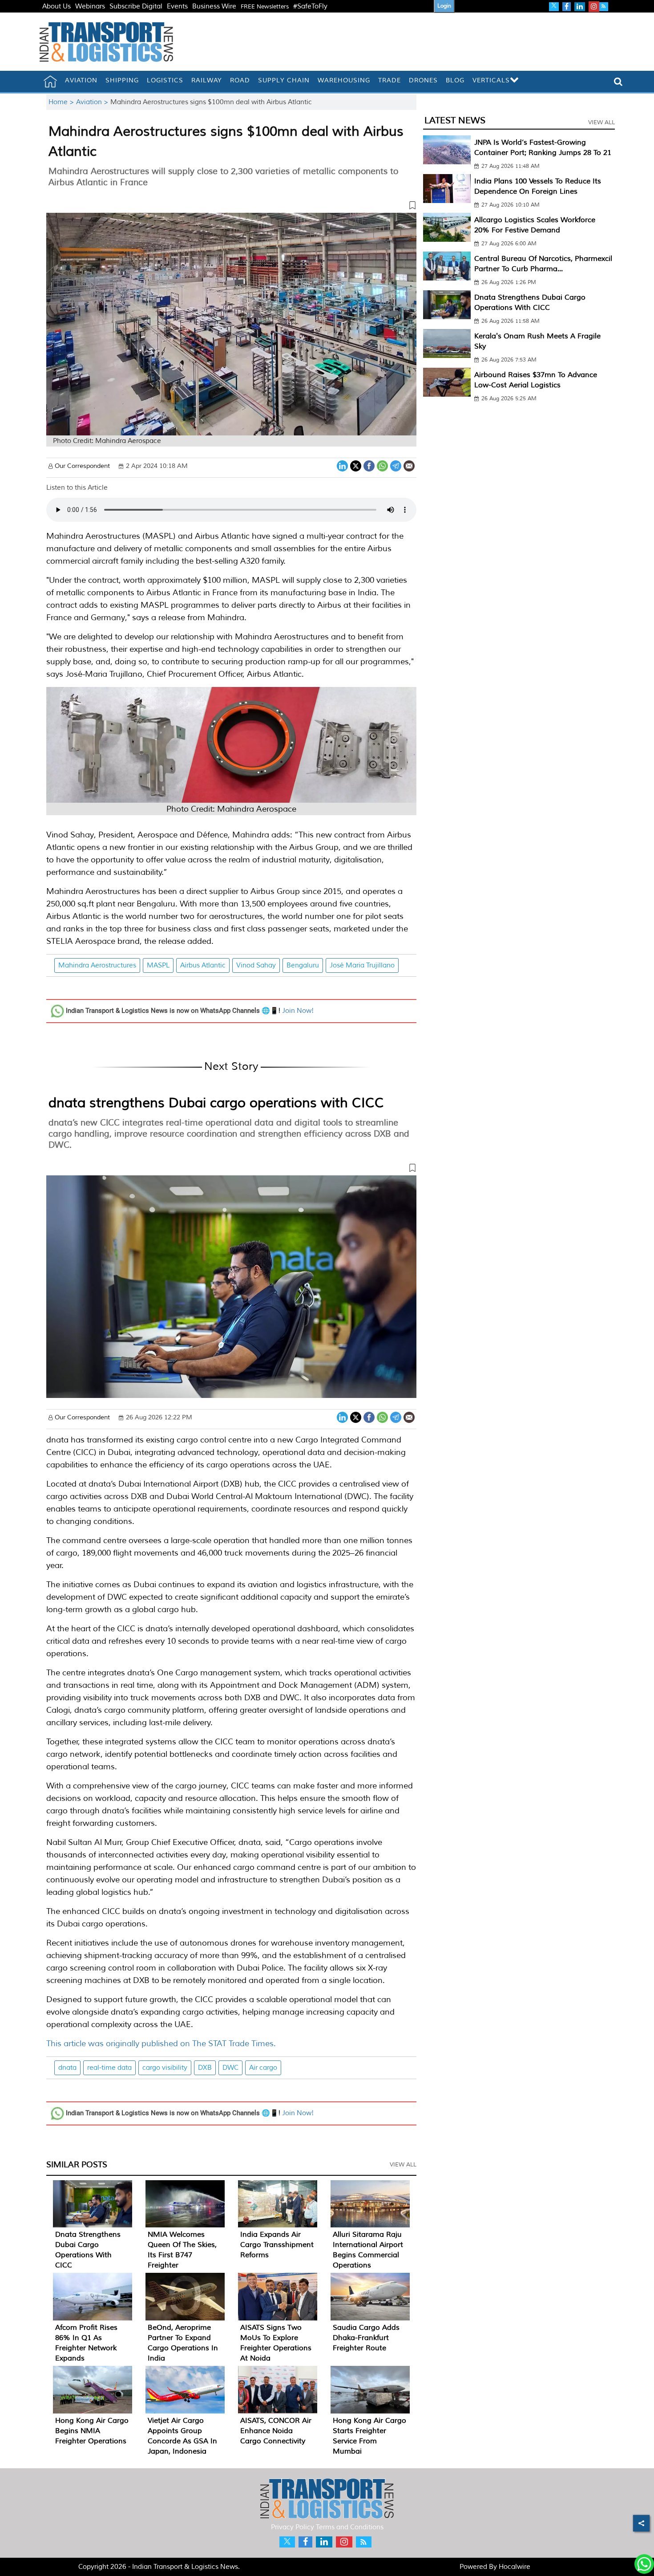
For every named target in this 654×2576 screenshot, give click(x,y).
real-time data (109, 2068)
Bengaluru (303, 965)
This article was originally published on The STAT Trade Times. (161, 2044)
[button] (231, 207)
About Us (57, 6)
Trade (390, 80)
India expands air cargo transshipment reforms (277, 2245)
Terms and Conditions (350, 2527)
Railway (207, 80)
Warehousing (344, 80)
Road (240, 80)
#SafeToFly (310, 6)
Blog (455, 80)
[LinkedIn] (342, 465)
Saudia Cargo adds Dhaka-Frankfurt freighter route (366, 2338)
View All (403, 2165)
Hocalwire (515, 2567)
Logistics (165, 80)
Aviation (81, 80)
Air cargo (263, 2068)
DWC (230, 2068)
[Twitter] (356, 465)
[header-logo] (106, 42)
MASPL (158, 965)
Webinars (90, 6)
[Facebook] (369, 465)
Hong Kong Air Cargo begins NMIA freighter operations (92, 2431)
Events (177, 6)
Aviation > (93, 102)
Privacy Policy (293, 2527)
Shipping (122, 80)
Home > (62, 102)
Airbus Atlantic (203, 965)
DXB (205, 2068)
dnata (67, 2068)
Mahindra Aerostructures (97, 965)
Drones (423, 80)
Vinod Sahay (256, 965)
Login (444, 6)
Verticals (491, 80)
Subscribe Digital (136, 6)
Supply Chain (284, 80)
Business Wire (214, 6)
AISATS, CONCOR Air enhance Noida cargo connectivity (276, 2431)
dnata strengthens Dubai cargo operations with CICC (216, 1103)
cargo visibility (165, 2068)
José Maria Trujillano (362, 965)
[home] (50, 81)
